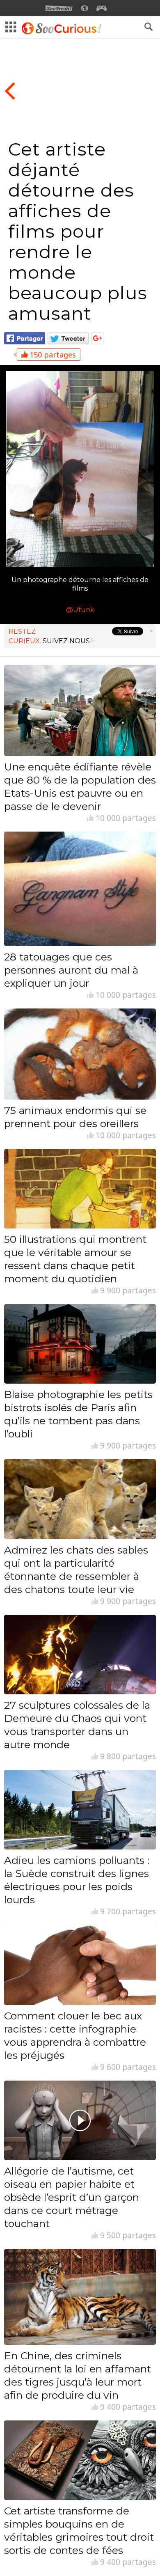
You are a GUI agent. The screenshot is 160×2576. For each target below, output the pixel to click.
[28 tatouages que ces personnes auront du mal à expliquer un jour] (80, 889)
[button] (149, 27)
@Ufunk (80, 610)
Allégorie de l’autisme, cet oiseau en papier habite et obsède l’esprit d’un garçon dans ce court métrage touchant (72, 2197)
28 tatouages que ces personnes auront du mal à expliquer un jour (71, 970)
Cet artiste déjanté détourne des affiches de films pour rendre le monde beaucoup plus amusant (78, 231)
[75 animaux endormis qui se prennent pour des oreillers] (80, 1054)
